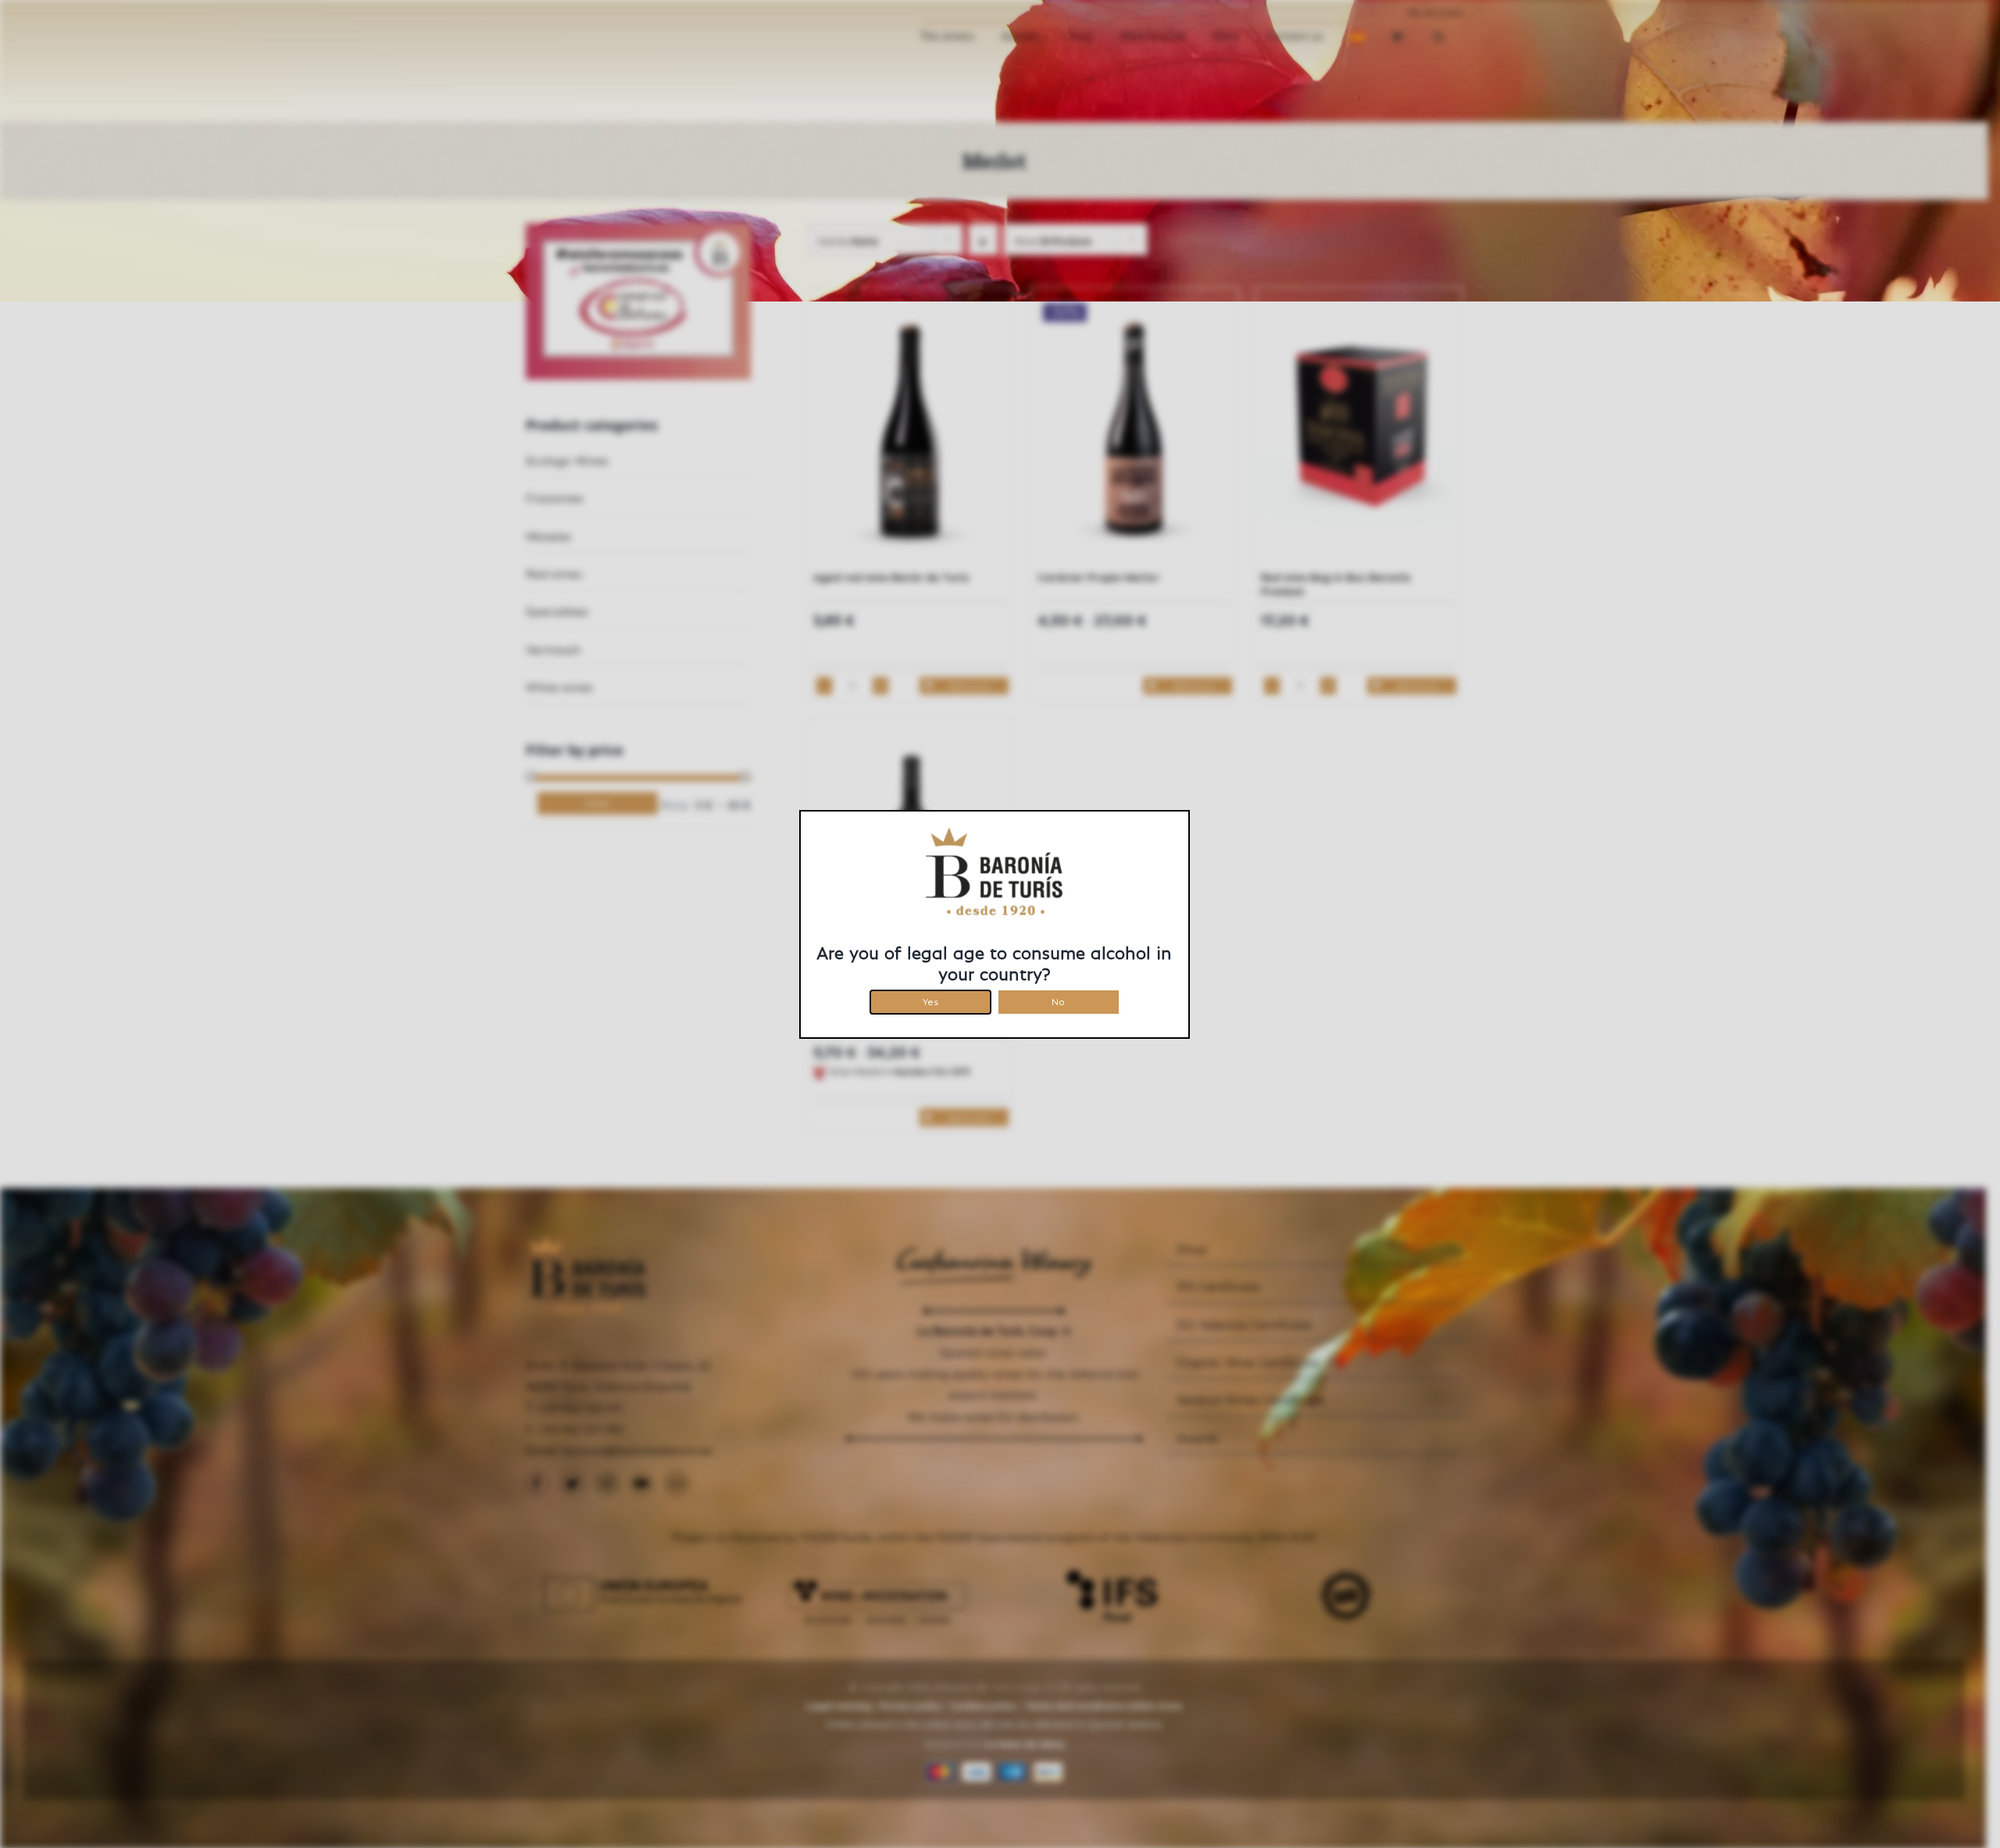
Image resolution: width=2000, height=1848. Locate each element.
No (1058, 999)
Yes (930, 999)
